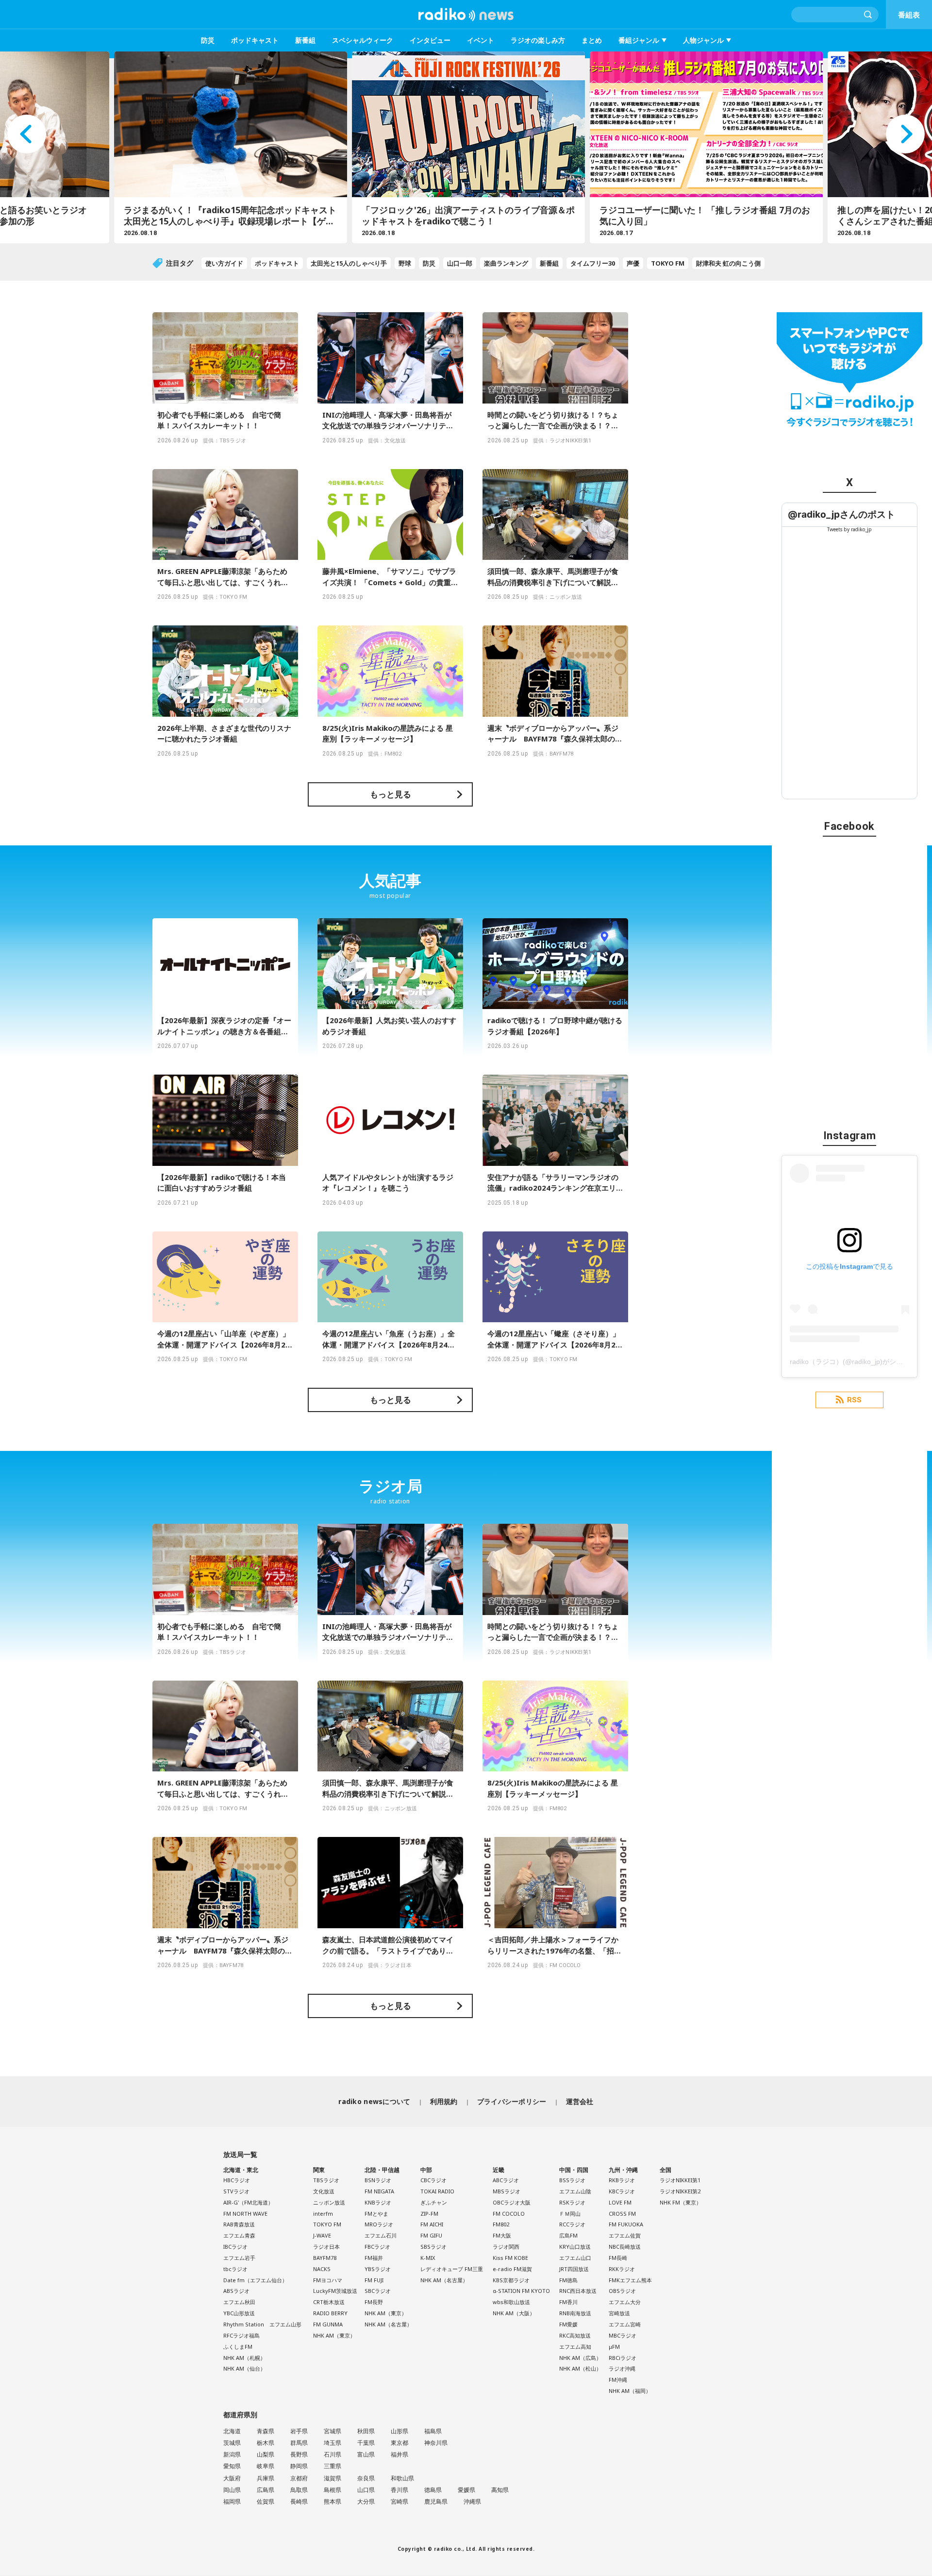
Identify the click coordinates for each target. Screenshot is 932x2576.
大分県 (366, 2501)
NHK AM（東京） (334, 2335)
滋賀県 (333, 2478)
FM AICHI (432, 2224)
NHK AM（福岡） (630, 2391)
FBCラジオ (377, 2247)
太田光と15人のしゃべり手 (349, 263)
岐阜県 (266, 2466)
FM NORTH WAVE (245, 2214)
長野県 (299, 2454)
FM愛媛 (568, 2324)
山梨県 (266, 2454)
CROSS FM (622, 2214)
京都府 (299, 2478)
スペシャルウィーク (363, 40)
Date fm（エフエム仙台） (255, 2280)
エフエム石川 (381, 2235)
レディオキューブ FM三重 (452, 2269)
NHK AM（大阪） (514, 2313)
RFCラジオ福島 (241, 2335)
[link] (841, 514)
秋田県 (366, 2431)
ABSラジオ (236, 2291)
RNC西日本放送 (578, 2291)
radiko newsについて (374, 2101)
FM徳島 (568, 2280)
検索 (868, 15)
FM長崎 (618, 2258)
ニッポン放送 (329, 2202)
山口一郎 (460, 263)
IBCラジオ (235, 2247)
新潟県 (232, 2454)
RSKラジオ (572, 2202)
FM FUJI (374, 2280)
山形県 (399, 2431)
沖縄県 (472, 2501)
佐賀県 (266, 2501)
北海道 (232, 2431)
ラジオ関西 (506, 2247)
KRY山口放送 (575, 2247)
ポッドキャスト (255, 40)
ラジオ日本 (326, 2247)
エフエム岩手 (239, 2258)
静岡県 (299, 2466)
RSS (854, 1400)
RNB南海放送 (575, 2313)
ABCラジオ (506, 2180)
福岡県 (232, 2501)
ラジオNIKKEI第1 (680, 2180)
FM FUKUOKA (626, 2224)
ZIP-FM (429, 2214)
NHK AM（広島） (580, 2358)
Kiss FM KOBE (510, 2258)
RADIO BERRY (330, 2313)
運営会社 (580, 2101)
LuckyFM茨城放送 (335, 2291)
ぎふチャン (434, 2202)
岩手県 (299, 2431)
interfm (323, 2214)
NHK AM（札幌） (244, 2358)
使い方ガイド (224, 263)
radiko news (466, 15)
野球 (405, 263)
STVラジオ (236, 2191)
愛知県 (232, 2466)
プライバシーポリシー (512, 2101)
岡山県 (232, 2490)
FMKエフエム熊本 (630, 2280)
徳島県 (433, 2490)
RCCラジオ (572, 2224)
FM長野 (374, 2302)
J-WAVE (322, 2235)
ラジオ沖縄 (622, 2368)
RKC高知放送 (575, 2335)
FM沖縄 (618, 2380)
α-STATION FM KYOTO (521, 2291)
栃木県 (266, 2443)
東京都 (399, 2443)
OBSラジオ (622, 2291)
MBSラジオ (507, 2191)
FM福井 (374, 2258)
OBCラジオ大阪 (512, 2202)
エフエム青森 (239, 2235)
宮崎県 (399, 2501)
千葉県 (366, 2443)
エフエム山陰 (575, 2191)
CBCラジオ (433, 2180)
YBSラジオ (378, 2269)
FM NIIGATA (379, 2191)
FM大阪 (502, 2235)
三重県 (333, 2466)
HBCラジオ (237, 2180)
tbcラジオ (235, 2269)
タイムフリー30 (593, 263)
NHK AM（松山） (580, 2368)
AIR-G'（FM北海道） (248, 2202)
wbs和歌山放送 (511, 2302)
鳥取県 (299, 2490)
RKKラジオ (622, 2269)
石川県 (333, 2454)
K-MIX (428, 2258)
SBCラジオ (378, 2291)
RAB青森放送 (239, 2224)
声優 (633, 263)
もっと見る (391, 794)
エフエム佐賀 (625, 2235)
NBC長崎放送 (625, 2247)
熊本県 (333, 2501)
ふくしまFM (238, 2347)
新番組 (305, 40)
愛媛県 (466, 2490)
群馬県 (299, 2443)
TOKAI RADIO (437, 2191)
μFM (614, 2347)
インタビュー (430, 40)
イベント (481, 40)
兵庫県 (266, 2478)
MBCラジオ (623, 2335)
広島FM (568, 2235)
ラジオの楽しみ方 (538, 40)
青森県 (266, 2431)
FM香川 (568, 2302)
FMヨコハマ (328, 2280)
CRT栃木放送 (329, 2302)
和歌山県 (402, 2478)
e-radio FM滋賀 (512, 2269)
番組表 (909, 15)
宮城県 (333, 2431)
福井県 (399, 2454)
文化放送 (324, 2191)
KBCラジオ (622, 2191)
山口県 (366, 2490)
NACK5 (322, 2269)
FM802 (501, 2224)
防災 (208, 40)
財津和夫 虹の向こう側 (728, 263)
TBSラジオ (326, 2180)
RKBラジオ (622, 2180)
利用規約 (444, 2101)
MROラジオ (379, 2224)
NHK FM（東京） (681, 2202)
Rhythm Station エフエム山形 (262, 2324)
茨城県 (232, 2443)
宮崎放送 (619, 2313)
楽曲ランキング (506, 263)
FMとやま (376, 2214)
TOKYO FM (668, 263)
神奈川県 (436, 2443)
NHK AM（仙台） (244, 2368)
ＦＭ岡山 (570, 2214)
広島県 (266, 2490)
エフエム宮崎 (625, 2324)
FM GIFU (431, 2235)
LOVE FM (620, 2202)
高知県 (500, 2490)
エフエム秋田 (239, 2302)
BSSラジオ (572, 2180)
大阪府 (232, 2478)
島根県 (333, 2490)
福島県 (433, 2431)
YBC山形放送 (239, 2313)
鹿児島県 (436, 2501)
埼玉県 (333, 2443)
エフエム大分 (625, 2302)
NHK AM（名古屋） (388, 2324)
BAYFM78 (325, 2258)
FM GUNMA (328, 2324)
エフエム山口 (575, 2258)
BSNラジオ (378, 2180)
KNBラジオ (378, 2202)
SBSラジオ (433, 2247)
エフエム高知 (575, 2347)
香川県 (399, 2490)
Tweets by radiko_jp (849, 529)
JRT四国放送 (574, 2269)
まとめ (592, 40)
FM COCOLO (509, 2214)
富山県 (366, 2454)
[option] (228, 147)
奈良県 (366, 2478)
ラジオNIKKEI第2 (680, 2191)
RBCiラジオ (623, 2358)
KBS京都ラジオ (511, 2280)
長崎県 (299, 2501)
